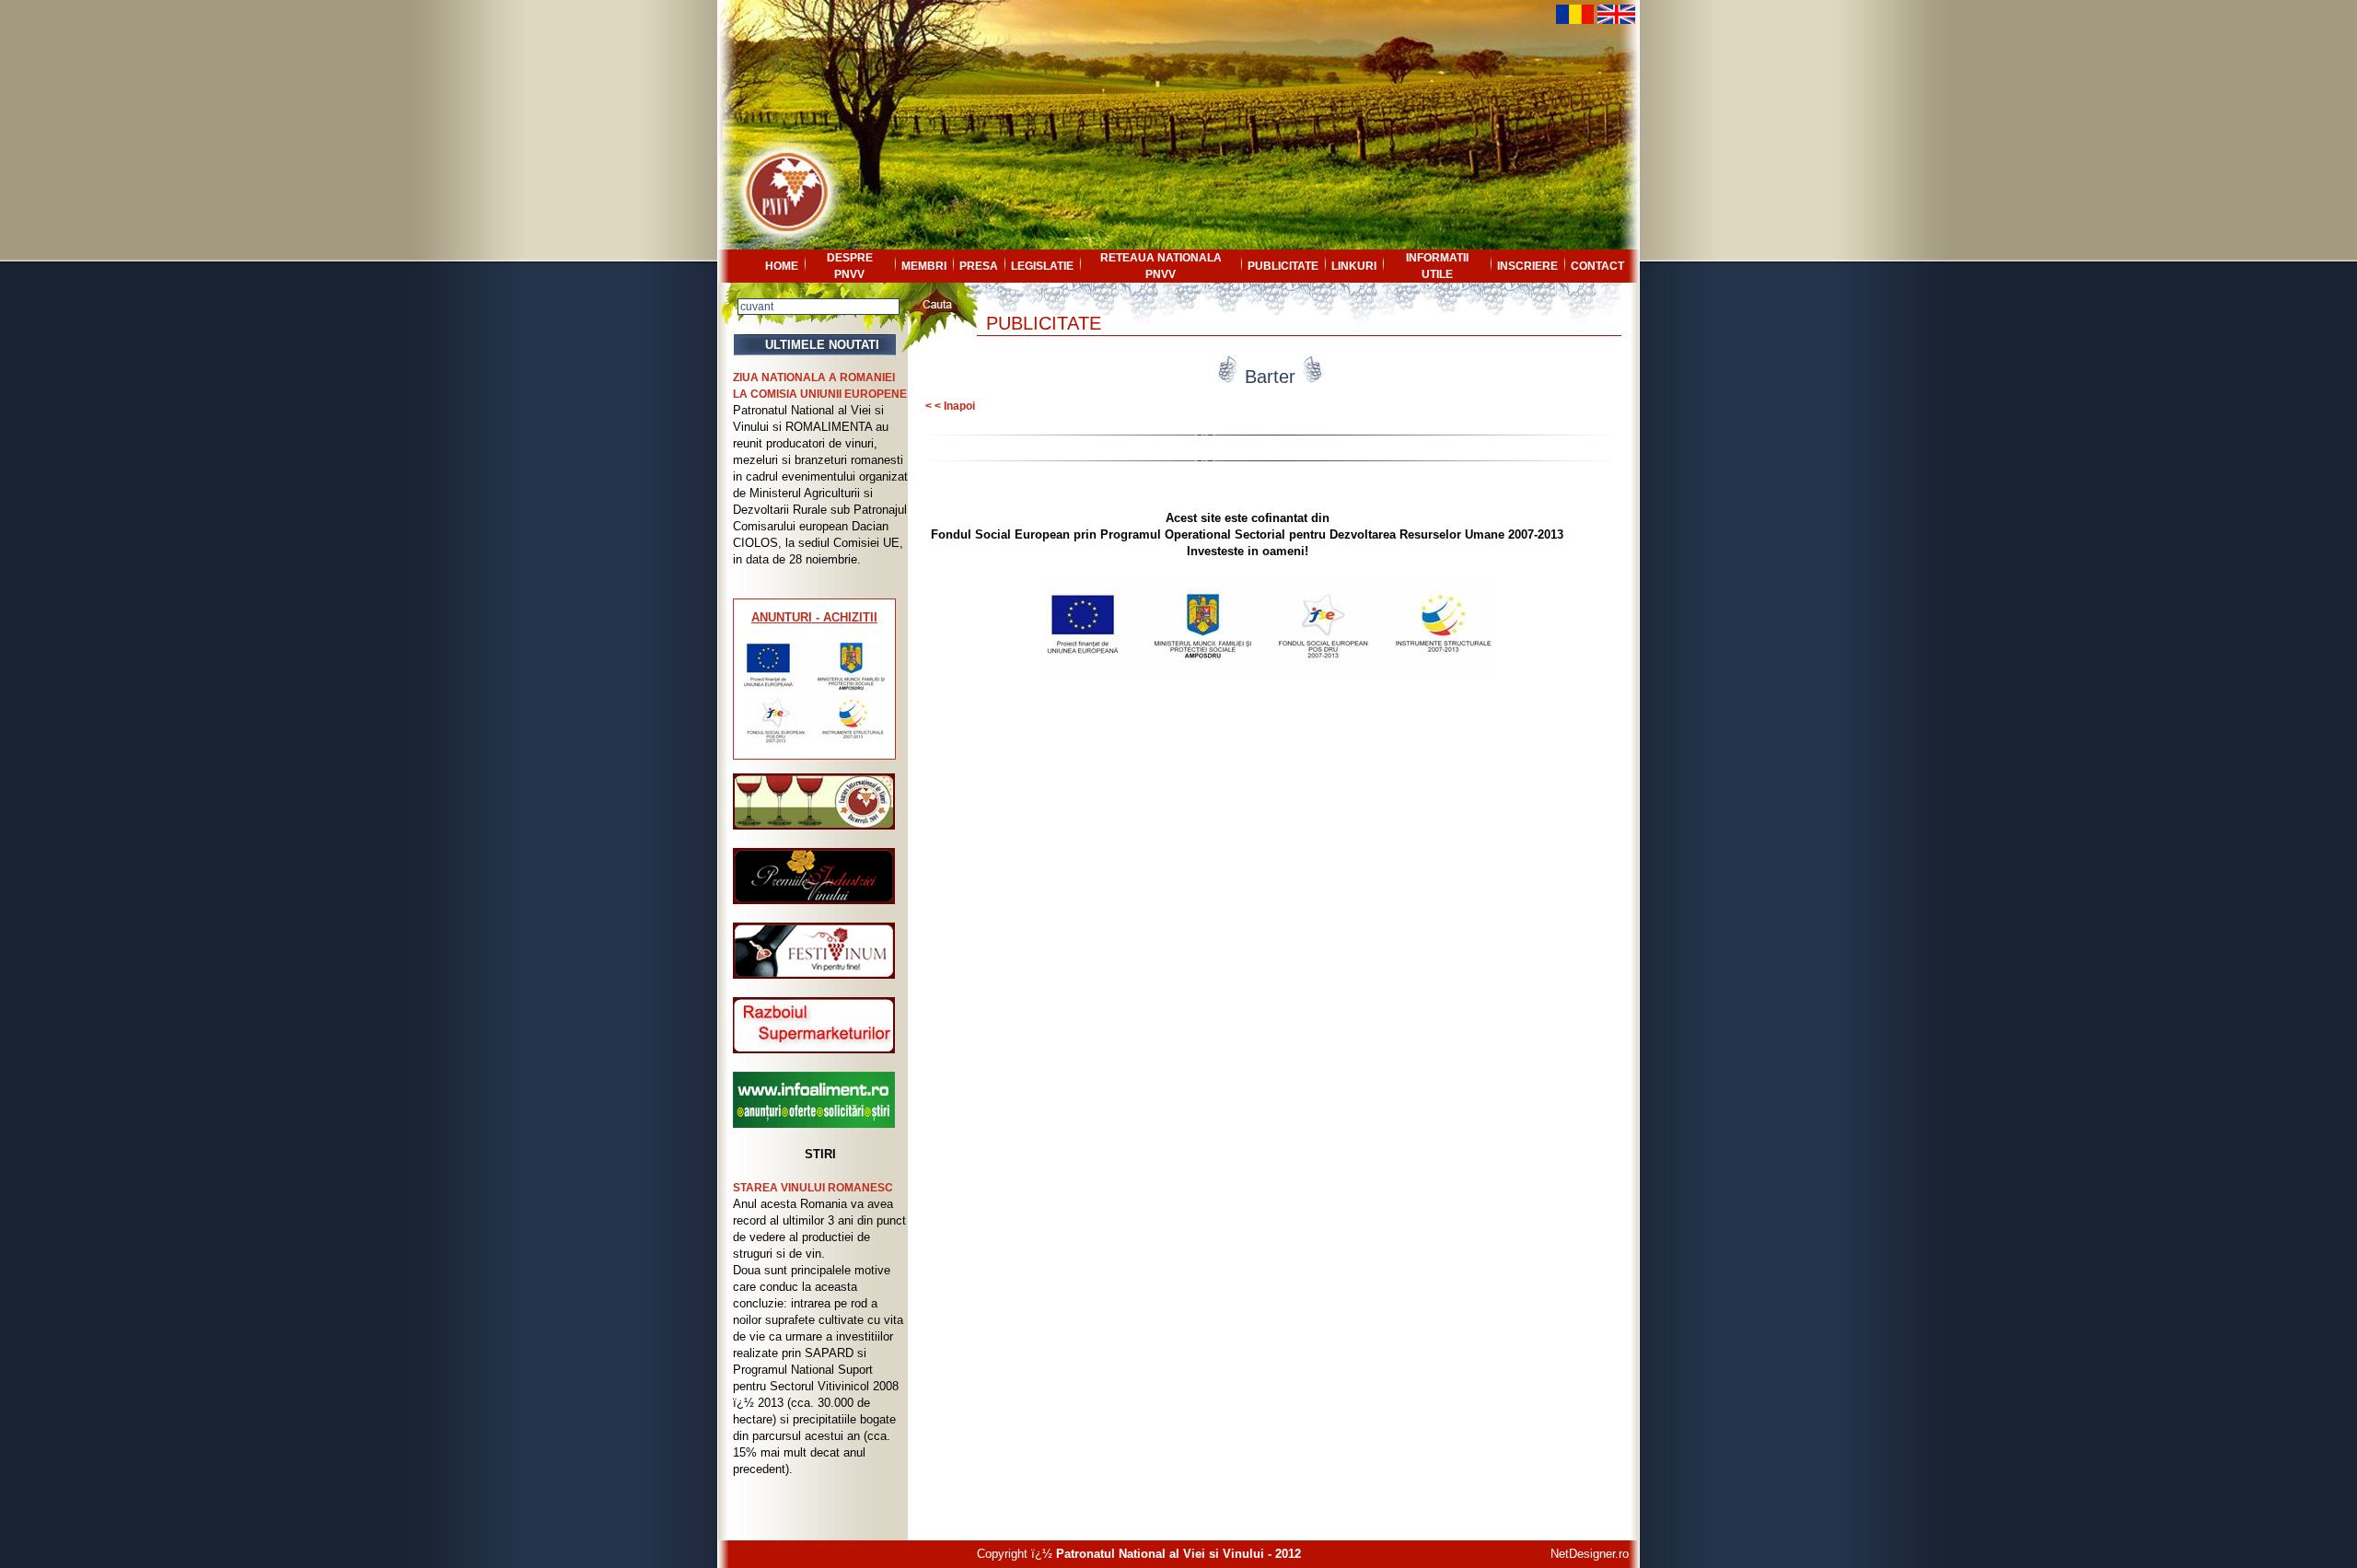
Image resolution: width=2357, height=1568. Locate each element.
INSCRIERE (1527, 266)
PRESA (979, 266)
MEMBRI (924, 266)
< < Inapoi (950, 406)
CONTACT (1597, 266)
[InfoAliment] (814, 1124)
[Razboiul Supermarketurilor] (814, 1049)
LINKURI (1354, 266)
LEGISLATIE (1042, 266)
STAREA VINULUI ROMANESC (813, 1188)
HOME (782, 266)
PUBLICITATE (1283, 266)
